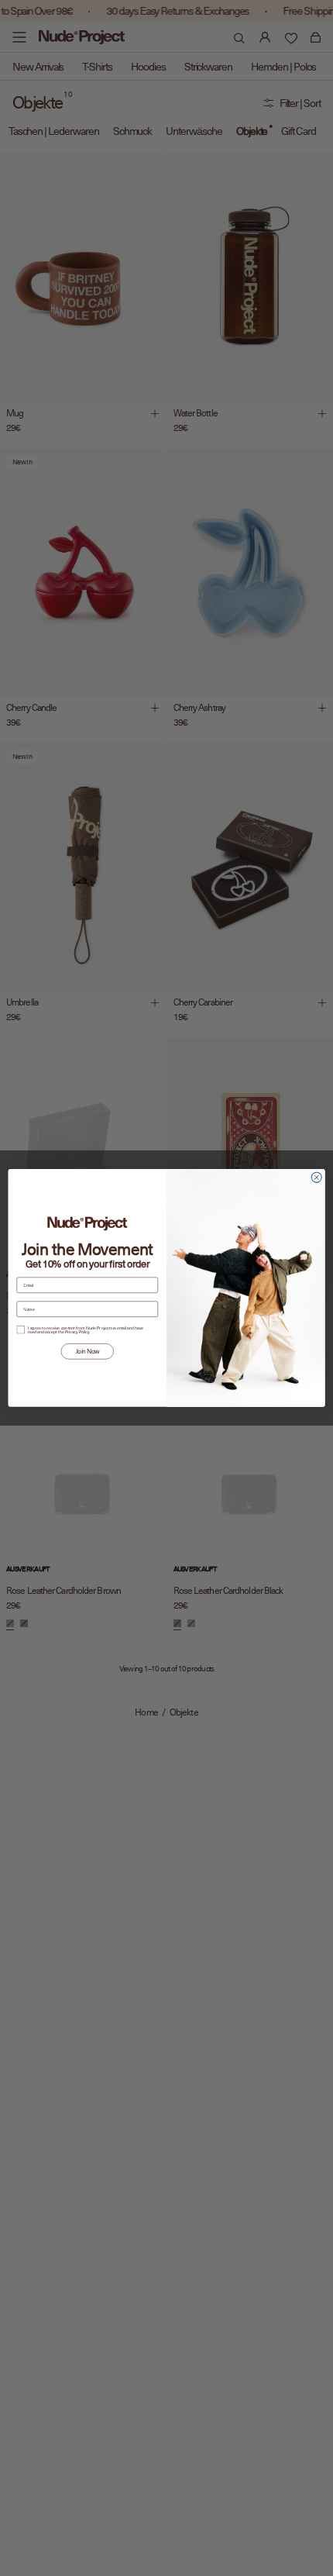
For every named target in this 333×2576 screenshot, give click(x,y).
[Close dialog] (316, 1177)
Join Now (88, 1351)
